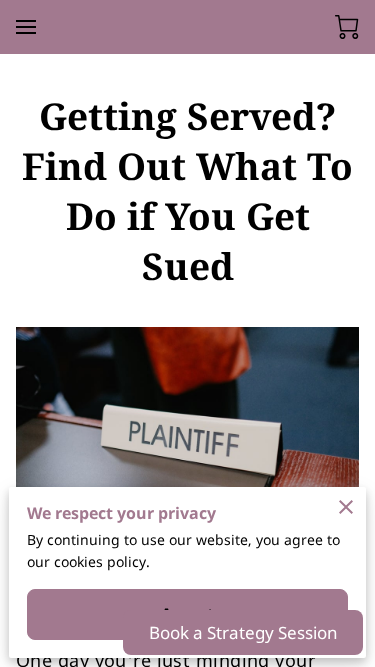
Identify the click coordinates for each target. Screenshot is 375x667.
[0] (347, 27)
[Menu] (26, 27)
